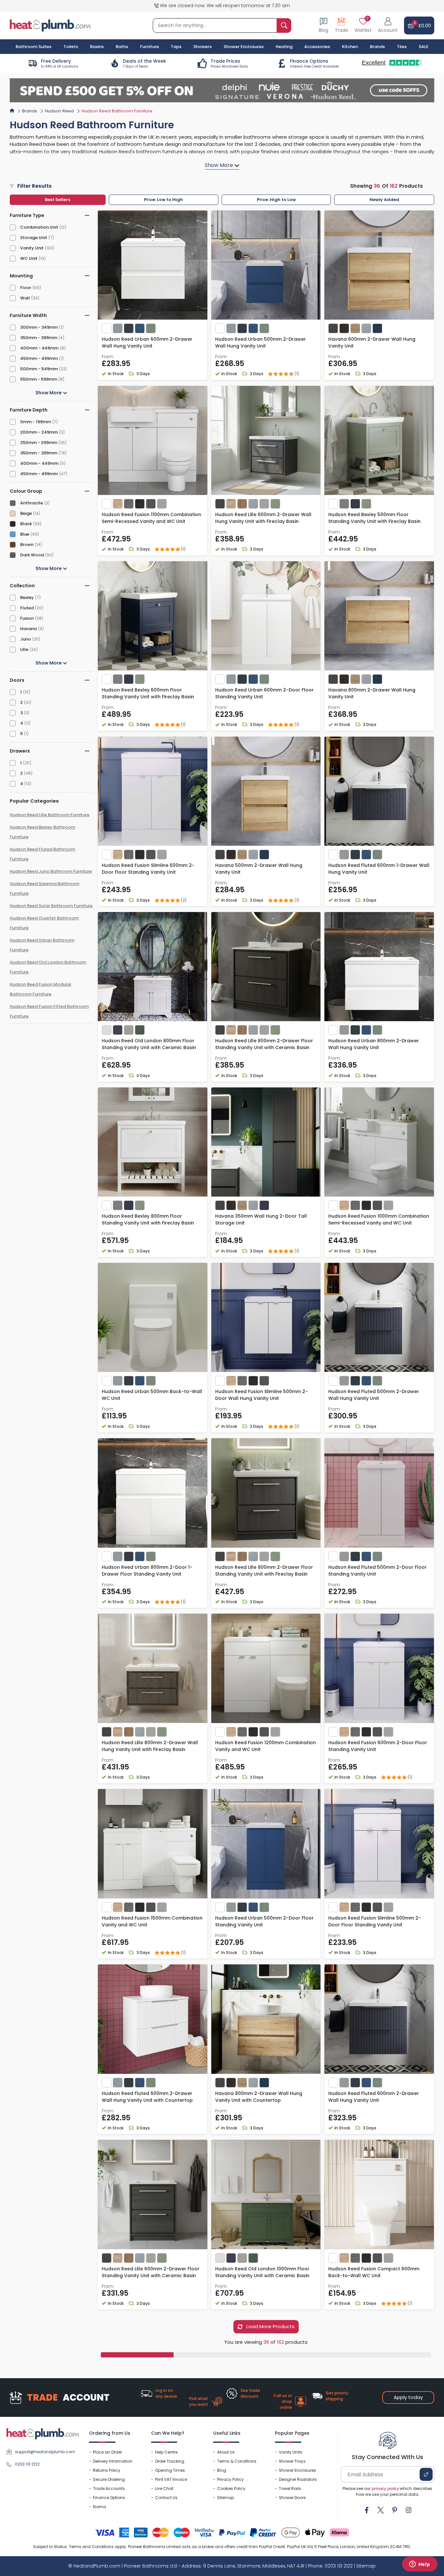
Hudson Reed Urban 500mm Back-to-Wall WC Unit (152, 1395)
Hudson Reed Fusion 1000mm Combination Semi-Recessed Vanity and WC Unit (379, 1219)
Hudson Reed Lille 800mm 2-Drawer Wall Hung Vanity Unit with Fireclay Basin (150, 1746)
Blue (25, 534)
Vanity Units (291, 2452)
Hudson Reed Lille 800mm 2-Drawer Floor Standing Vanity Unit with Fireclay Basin (264, 1571)
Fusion (27, 618)
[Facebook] (367, 2510)
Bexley (27, 597)
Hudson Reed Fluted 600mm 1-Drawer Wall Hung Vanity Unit (379, 869)
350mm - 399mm (39, 338)
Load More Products (270, 2326)
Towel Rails (290, 2488)
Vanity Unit (32, 248)
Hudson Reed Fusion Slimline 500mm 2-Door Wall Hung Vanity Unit (261, 1395)
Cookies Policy (231, 2488)
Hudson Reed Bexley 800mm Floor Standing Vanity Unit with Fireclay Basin (148, 1219)
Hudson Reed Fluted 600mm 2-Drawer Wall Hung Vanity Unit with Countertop (147, 2097)
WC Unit (29, 258)
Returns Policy (107, 2470)
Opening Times (170, 2470)
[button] (388, 25)
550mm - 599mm (39, 379)
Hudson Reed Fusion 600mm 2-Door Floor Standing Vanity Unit (378, 1746)
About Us (226, 2452)
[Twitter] (381, 2510)
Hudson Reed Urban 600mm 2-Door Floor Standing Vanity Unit (264, 693)
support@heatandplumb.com (45, 2452)
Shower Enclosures (297, 2470)
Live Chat (164, 2488)
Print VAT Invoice (171, 2479)
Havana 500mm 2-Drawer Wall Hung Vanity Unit (259, 869)
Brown (27, 545)
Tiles (402, 47)
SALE (424, 47)
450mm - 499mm (39, 358)
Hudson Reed (59, 111)
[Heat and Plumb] (50, 25)
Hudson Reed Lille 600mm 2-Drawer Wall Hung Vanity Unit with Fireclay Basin (263, 518)
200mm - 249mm (39, 432)
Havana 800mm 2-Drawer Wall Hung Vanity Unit (372, 693)
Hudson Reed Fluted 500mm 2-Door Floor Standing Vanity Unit (378, 1571)
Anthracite (32, 503)
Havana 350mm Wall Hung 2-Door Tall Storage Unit (261, 1219)
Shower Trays (292, 2461)
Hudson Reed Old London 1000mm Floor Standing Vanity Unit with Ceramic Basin (262, 2272)
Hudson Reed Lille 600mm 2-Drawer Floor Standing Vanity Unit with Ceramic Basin (151, 2272)
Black (26, 524)
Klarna (99, 2507)
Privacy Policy (230, 2479)
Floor (26, 288)
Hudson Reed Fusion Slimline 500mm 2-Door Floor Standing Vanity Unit (375, 1921)
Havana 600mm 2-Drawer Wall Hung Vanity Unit (372, 343)
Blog (222, 2470)
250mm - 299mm (39, 443)
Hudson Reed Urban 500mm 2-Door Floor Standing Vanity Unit (264, 1921)
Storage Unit (34, 238)
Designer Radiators (298, 2479)
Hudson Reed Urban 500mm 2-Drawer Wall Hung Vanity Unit (261, 343)
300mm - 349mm (39, 327)
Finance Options (109, 2498)
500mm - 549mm (39, 369)
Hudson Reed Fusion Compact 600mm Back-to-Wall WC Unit (374, 2272)
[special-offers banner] (222, 90)
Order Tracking (170, 2461)
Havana (28, 629)
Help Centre (166, 2452)
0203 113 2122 (27, 2464)
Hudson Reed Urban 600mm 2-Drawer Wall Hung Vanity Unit (147, 343)
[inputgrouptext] (284, 25)
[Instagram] (409, 2510)
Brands (377, 47)
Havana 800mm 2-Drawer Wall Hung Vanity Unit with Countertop (259, 2097)
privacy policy (385, 2488)
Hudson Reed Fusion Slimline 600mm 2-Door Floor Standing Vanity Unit (148, 869)
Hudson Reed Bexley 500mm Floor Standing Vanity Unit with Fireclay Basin (374, 518)
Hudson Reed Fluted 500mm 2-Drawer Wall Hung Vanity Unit (374, 1395)
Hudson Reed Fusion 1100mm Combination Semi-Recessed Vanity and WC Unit (151, 518)
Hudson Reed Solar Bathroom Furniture (51, 906)
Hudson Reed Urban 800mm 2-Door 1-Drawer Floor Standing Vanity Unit (147, 1571)
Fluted (27, 608)
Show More (49, 393)
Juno (26, 639)
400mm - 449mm (39, 348)
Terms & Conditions (237, 2461)
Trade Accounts (109, 2488)
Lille (24, 649)
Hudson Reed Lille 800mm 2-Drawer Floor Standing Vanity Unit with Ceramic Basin (264, 1044)
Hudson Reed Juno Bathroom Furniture (51, 871)
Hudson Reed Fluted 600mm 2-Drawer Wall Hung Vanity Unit (374, 2097)
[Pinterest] (395, 2510)
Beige (26, 513)
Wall (25, 298)
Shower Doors (292, 2498)
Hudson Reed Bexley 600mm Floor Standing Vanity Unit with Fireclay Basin (148, 693)
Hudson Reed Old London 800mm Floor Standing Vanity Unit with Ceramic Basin (149, 1044)
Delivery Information (113, 2461)
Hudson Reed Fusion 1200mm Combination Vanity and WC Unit (266, 1746)
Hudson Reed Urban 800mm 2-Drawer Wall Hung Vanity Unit (374, 1044)
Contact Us (166, 2498)
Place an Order (107, 2452)
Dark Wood (32, 555)
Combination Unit (39, 227)
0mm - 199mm (36, 422)
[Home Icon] (12, 110)
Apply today (408, 2397)
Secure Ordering (109, 2479)
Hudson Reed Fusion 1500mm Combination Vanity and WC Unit (152, 1921)
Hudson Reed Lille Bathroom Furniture (50, 815)
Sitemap (226, 2498)
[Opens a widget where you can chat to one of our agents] (420, 2565)
